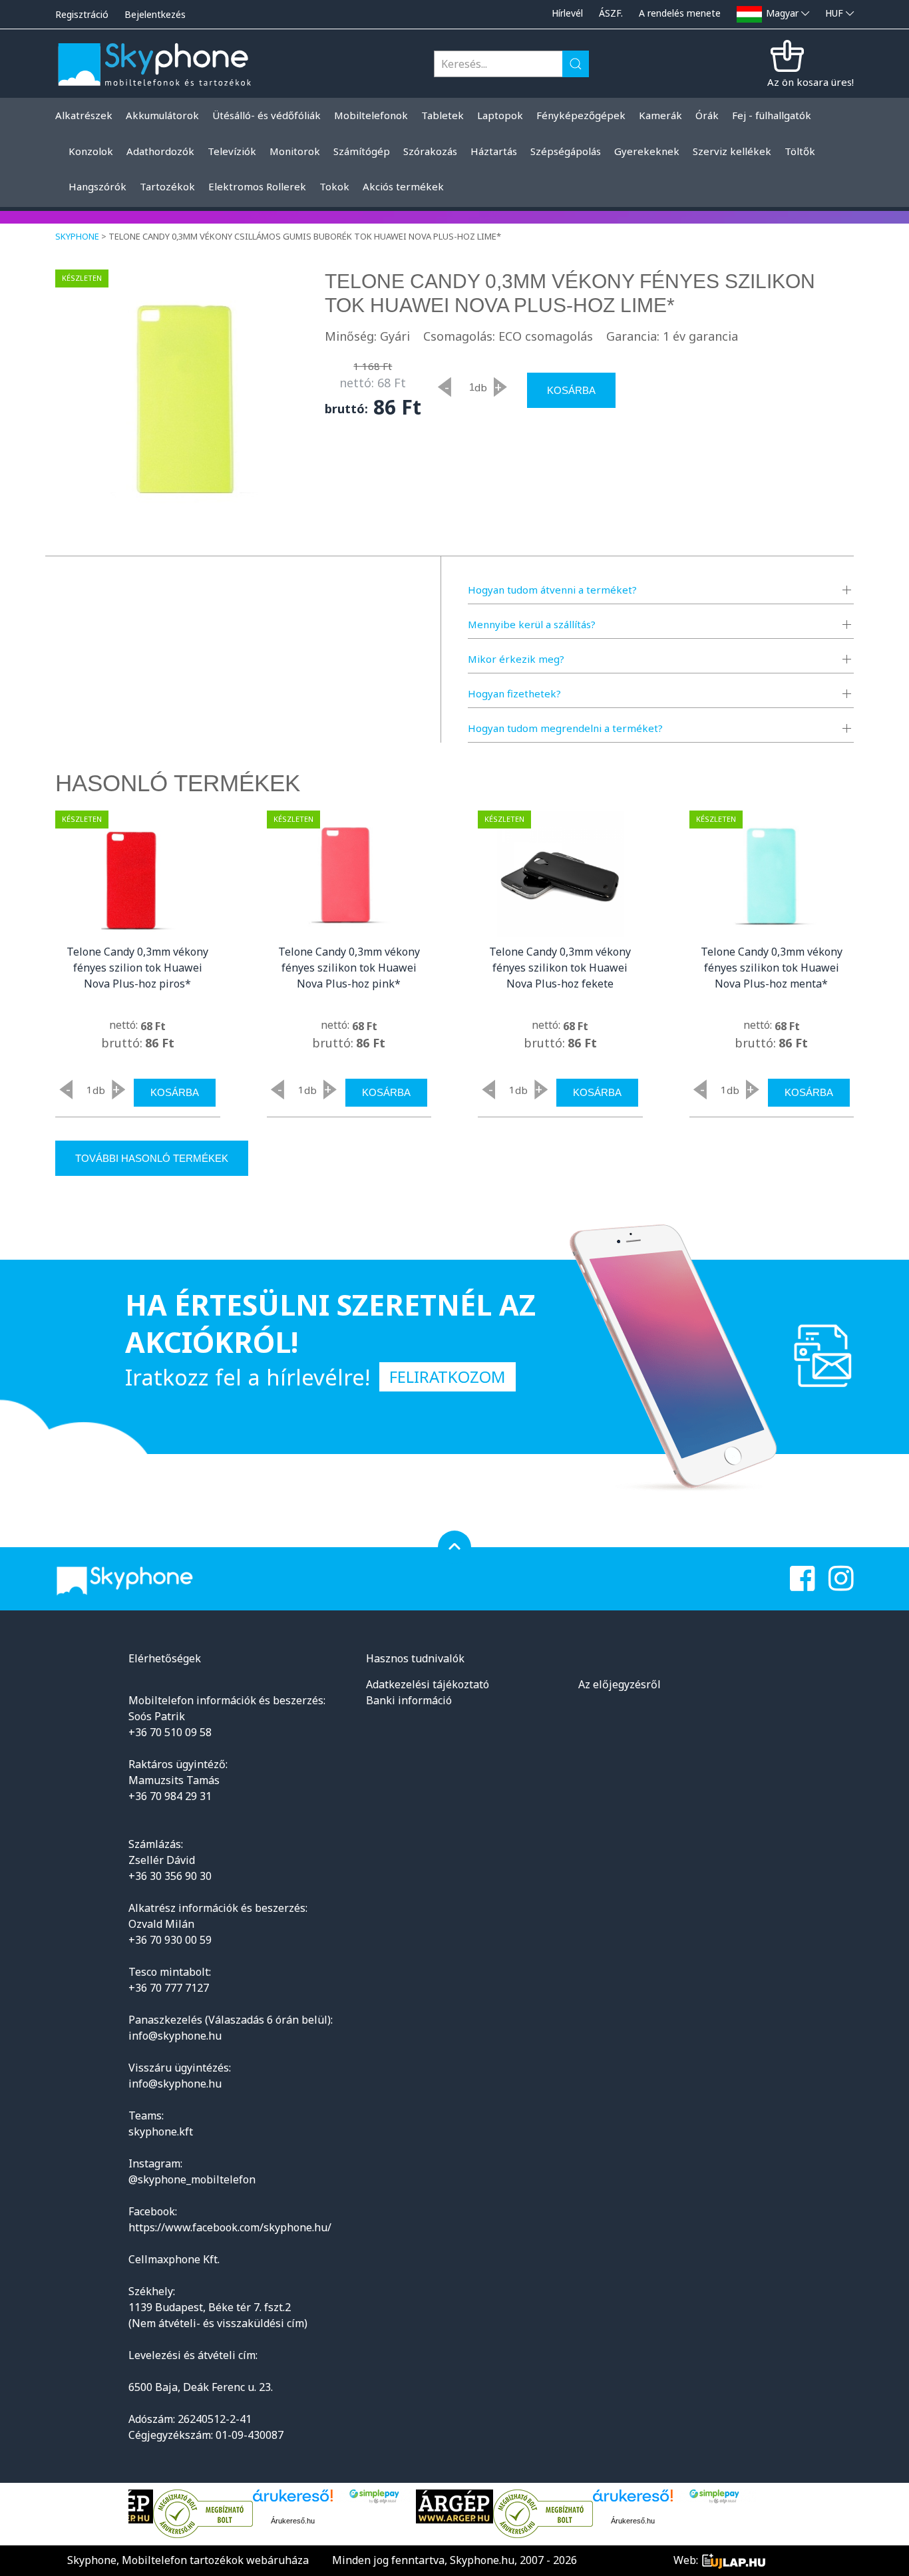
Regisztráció (82, 14)
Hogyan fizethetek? (514, 693)
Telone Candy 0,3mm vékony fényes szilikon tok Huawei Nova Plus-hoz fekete (560, 968)
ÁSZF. (611, 13)
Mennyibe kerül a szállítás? (532, 624)
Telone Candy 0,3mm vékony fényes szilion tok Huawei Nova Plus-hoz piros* (137, 968)
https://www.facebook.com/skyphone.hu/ (230, 2227)
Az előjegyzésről (620, 1684)
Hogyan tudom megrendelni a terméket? (565, 728)
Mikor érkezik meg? (516, 659)
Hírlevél (567, 13)
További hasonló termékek (152, 1158)
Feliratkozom (448, 1377)
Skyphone (77, 236)
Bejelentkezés (155, 14)
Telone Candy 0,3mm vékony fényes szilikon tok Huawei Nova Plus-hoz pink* (349, 968)
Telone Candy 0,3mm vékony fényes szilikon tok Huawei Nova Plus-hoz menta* (772, 968)
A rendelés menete (680, 13)
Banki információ (409, 1700)
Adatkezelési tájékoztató (428, 1684)
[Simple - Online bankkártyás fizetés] (374, 2496)
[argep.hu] (454, 2506)
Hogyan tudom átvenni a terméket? (552, 590)
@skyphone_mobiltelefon (192, 2179)
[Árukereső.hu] (203, 2514)
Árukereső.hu (293, 2521)
